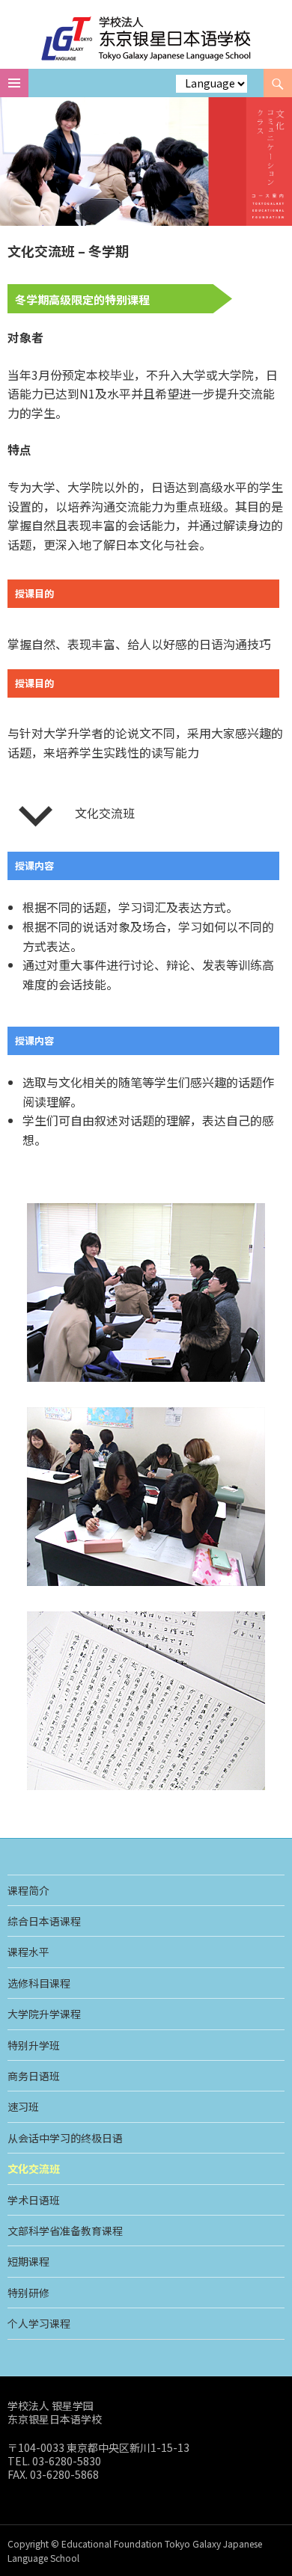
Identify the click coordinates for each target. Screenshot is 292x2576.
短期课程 (28, 2261)
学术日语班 (34, 2200)
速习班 (23, 2106)
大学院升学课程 (44, 2014)
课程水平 (28, 1952)
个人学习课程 (39, 2323)
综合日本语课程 (44, 1921)
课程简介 (28, 1890)
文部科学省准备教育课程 (65, 2231)
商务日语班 (34, 2076)
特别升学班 (34, 2045)
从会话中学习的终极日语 (65, 2138)
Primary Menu (14, 83)
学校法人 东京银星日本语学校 (146, 38)
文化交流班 (34, 2168)
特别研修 (28, 2293)
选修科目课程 (39, 1983)
